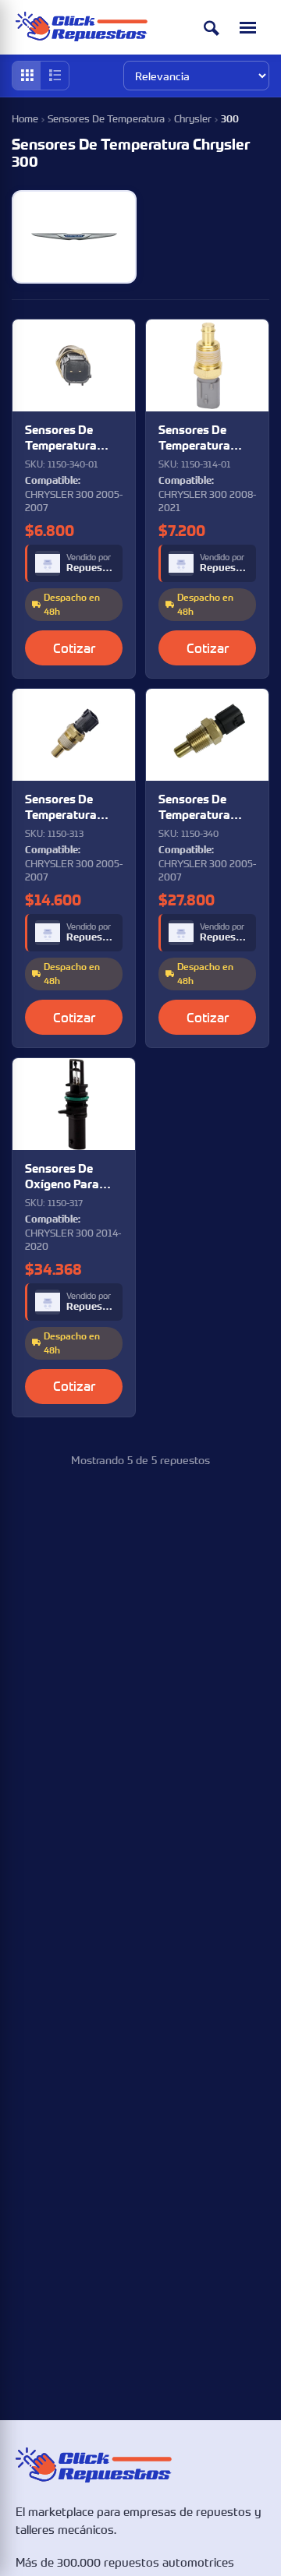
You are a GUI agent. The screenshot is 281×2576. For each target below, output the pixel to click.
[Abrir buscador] (212, 28)
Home (25, 118)
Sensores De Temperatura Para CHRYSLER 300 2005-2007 (69, 438)
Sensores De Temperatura (106, 118)
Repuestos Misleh (91, 568)
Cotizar (74, 648)
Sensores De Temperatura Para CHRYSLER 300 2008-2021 (202, 438)
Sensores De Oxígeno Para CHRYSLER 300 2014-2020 (66, 1177)
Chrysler (193, 118)
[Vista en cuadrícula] (27, 76)
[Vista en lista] (55, 76)
